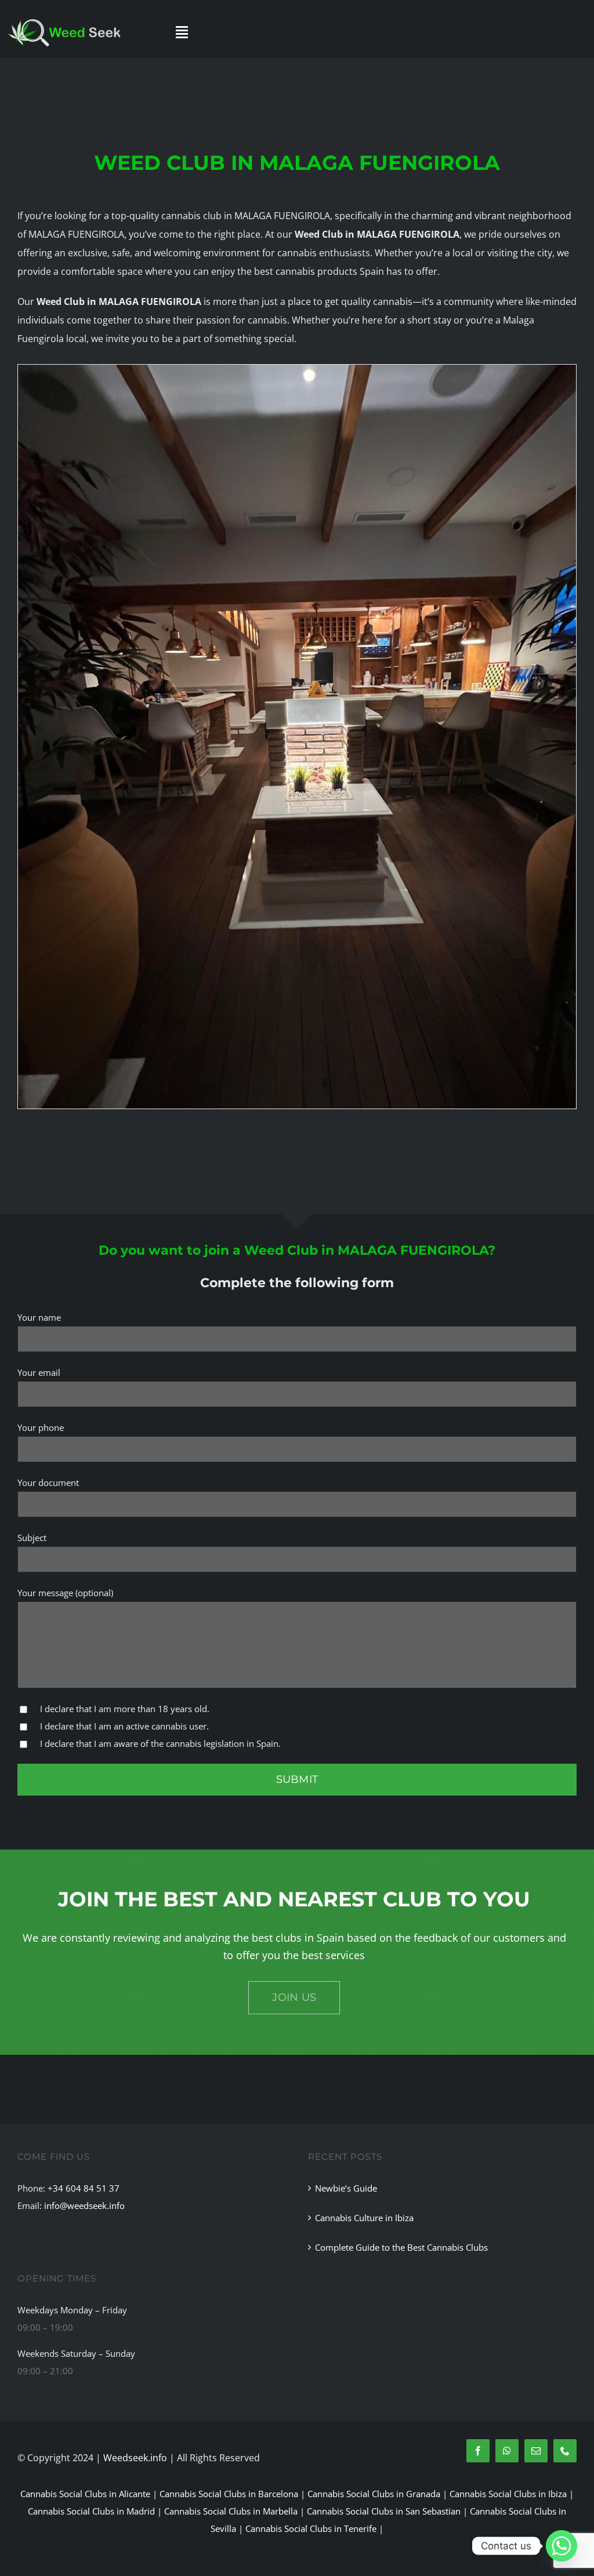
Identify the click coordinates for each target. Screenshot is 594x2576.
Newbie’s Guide (346, 2188)
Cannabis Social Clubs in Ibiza (508, 2494)
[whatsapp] (507, 2451)
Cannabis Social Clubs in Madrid (91, 2511)
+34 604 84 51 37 (84, 2188)
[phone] (565, 2451)
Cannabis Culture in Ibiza (364, 2218)
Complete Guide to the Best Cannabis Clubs (401, 2247)
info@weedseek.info (84, 2206)
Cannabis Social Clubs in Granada (374, 2494)
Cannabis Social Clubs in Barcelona (229, 2494)
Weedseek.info (135, 2458)
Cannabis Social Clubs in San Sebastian (384, 2511)
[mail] (536, 2451)
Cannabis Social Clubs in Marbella (231, 2511)
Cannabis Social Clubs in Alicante (85, 2494)
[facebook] (478, 2451)
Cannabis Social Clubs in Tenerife (311, 2528)
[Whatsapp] (562, 2546)
